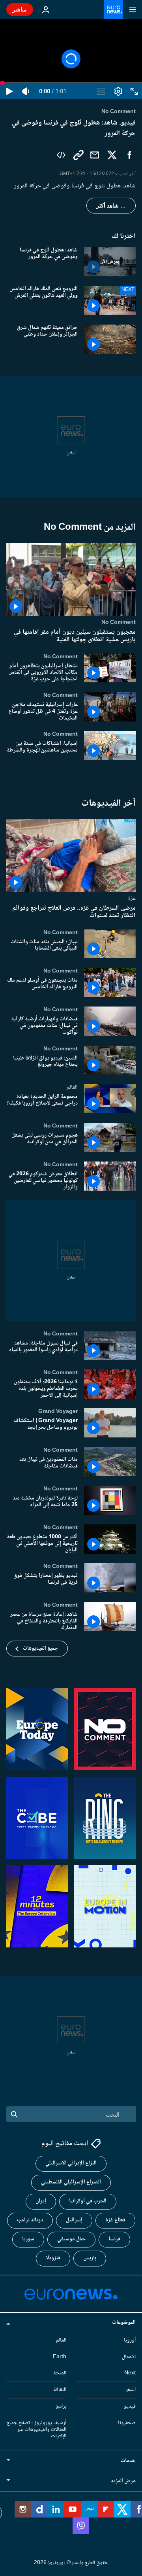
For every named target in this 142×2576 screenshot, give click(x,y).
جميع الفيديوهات (40, 1649)
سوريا (28, 2239)
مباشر (20, 9)
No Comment (119, 622)
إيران (41, 2201)
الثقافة (60, 2390)
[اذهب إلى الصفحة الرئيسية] (114, 9)
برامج (61, 2406)
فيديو (130, 2406)
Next (130, 2373)
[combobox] (71, 2114)
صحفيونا (127, 2423)
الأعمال (129, 2357)
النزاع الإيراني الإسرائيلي (71, 2163)
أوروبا (130, 2340)
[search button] (14, 2114)
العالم (72, 1087)
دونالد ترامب (30, 2220)
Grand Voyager (58, 1411)
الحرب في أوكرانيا (88, 2201)
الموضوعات (124, 2323)
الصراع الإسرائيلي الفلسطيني (71, 2182)
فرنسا (114, 2239)
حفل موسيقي (71, 2239)
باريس (90, 2258)
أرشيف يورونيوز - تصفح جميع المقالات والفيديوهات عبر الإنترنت (36, 2430)
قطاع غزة (115, 2220)
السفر (131, 2390)
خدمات (128, 2461)
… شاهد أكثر (111, 206)
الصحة (60, 2373)
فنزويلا (53, 2258)
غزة (132, 898)
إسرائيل (74, 2220)
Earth (60, 2357)
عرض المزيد (123, 2481)
